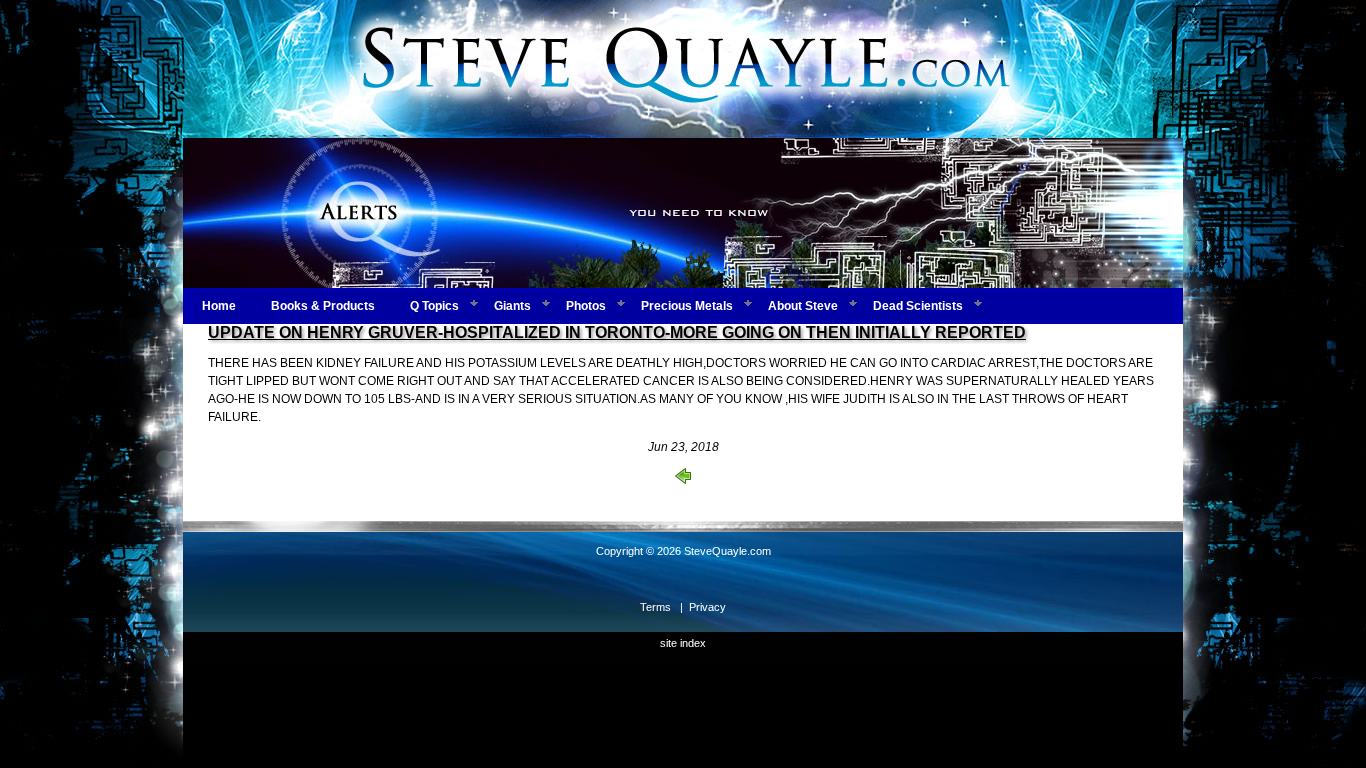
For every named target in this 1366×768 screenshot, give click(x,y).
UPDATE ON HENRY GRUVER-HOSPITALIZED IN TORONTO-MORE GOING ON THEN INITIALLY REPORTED (617, 332)
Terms (655, 607)
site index (683, 643)
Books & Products (323, 306)
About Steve (803, 306)
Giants (512, 306)
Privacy (707, 607)
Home (219, 306)
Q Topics (434, 306)
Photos (586, 306)
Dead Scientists (918, 306)
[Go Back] (683, 480)
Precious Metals (687, 306)
